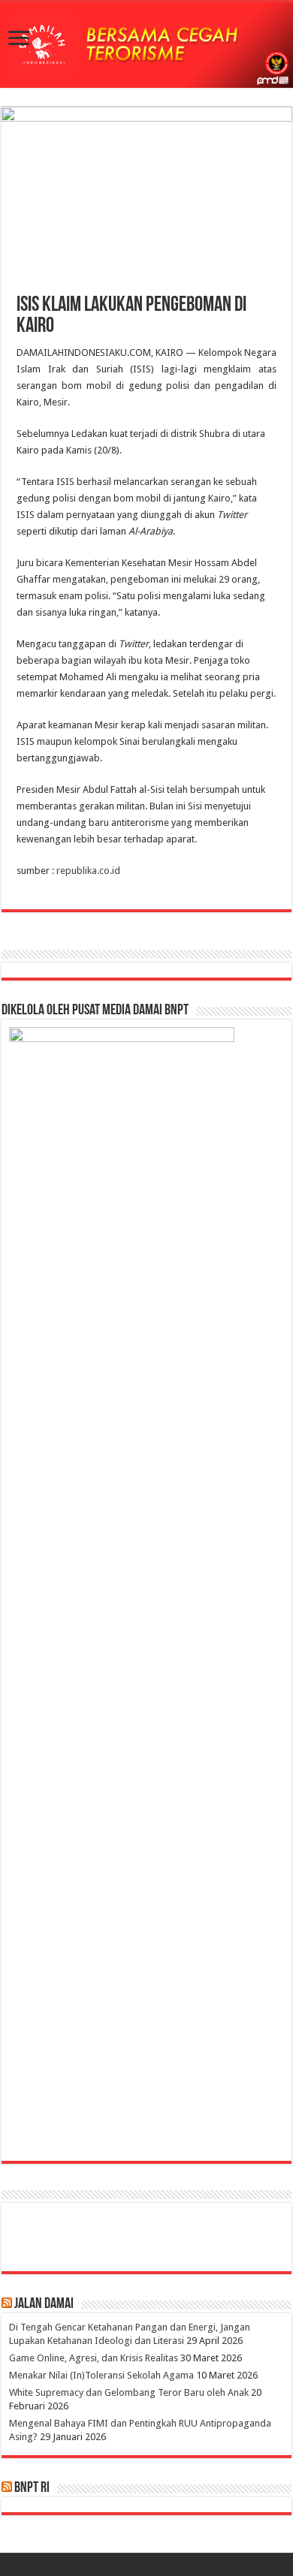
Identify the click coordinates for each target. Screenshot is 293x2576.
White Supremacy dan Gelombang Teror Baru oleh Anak (129, 2392)
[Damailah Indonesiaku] (146, 45)
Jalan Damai (44, 2304)
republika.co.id (87, 871)
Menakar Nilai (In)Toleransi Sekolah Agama (101, 2375)
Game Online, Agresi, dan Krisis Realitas (94, 2358)
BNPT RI (32, 2488)
